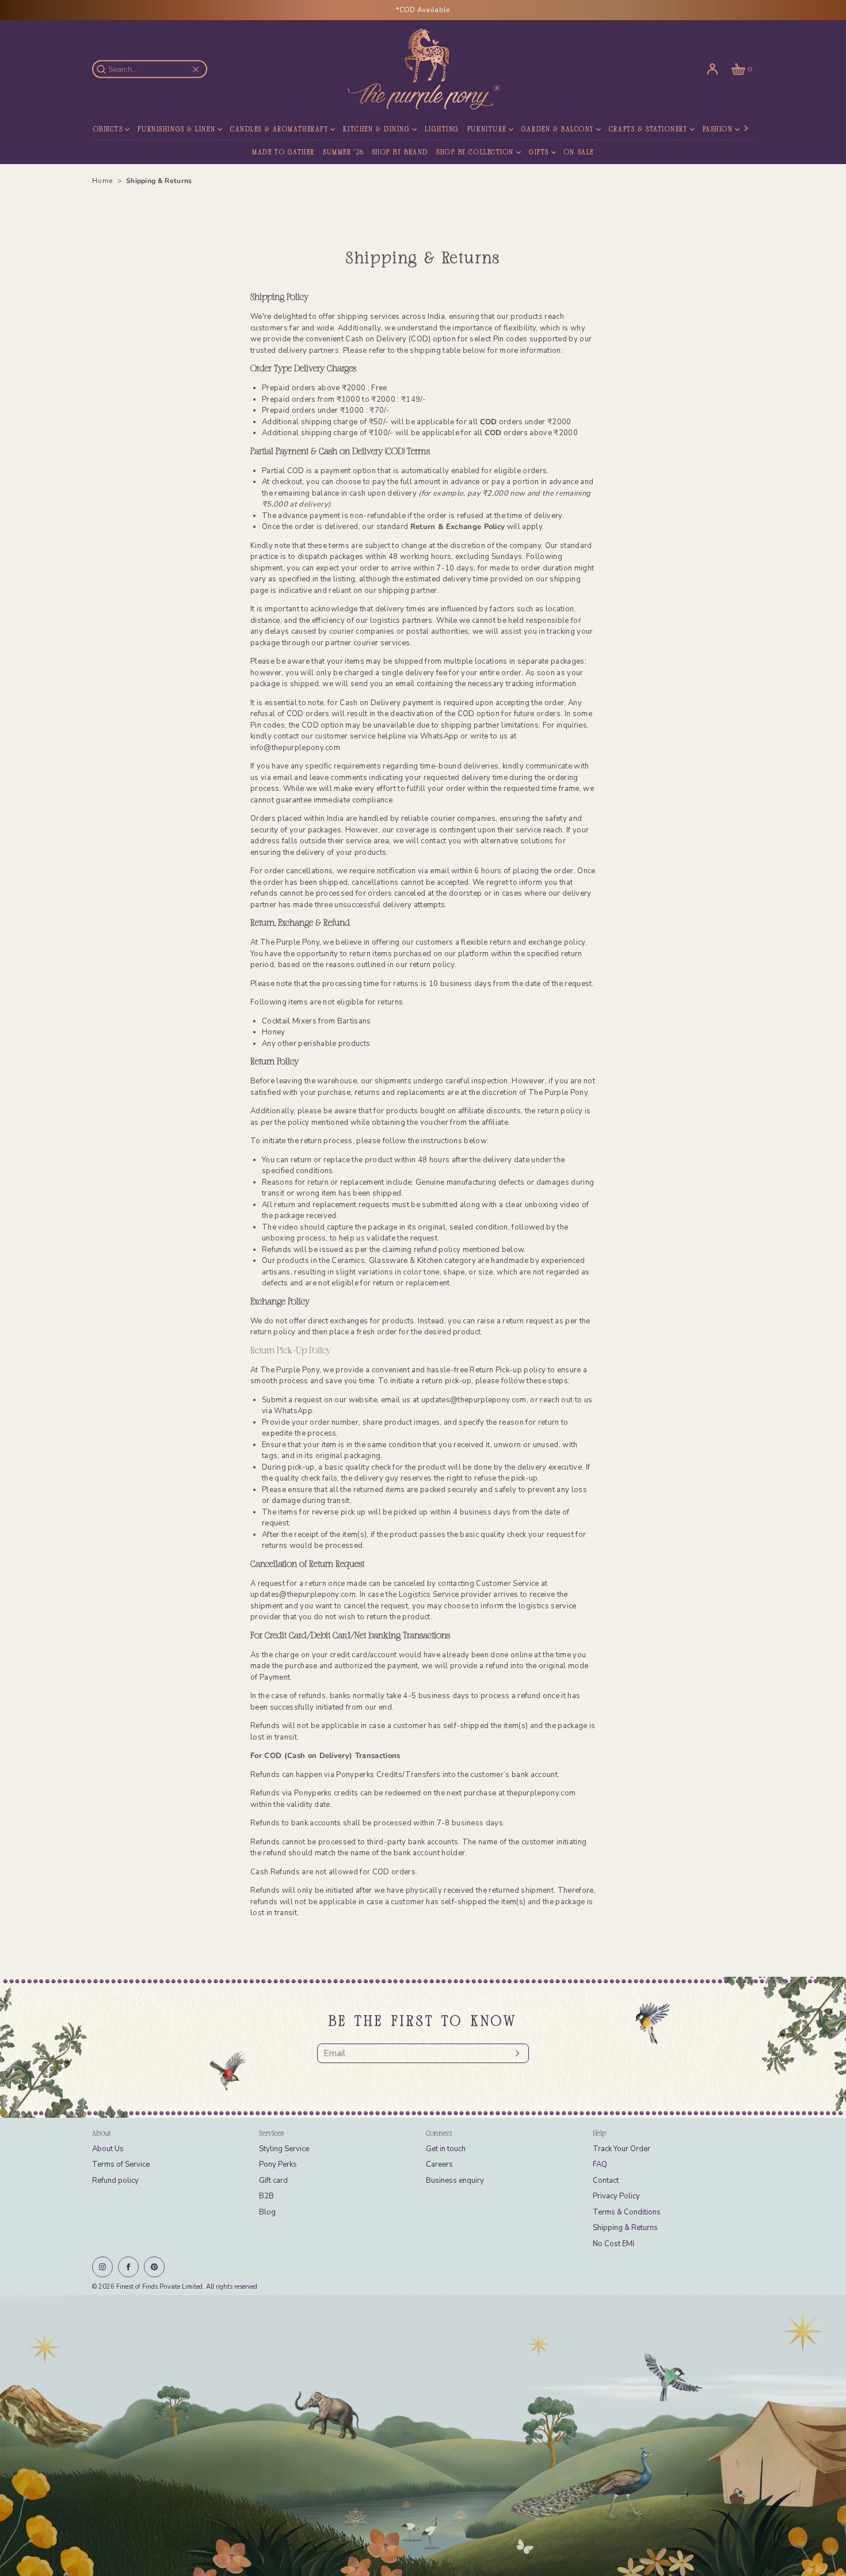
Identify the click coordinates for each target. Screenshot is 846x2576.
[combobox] (155, 69)
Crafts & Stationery (648, 130)
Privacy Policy (616, 2196)
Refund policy (115, 2181)
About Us (108, 2149)
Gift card (273, 2181)
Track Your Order (622, 2149)
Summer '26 (343, 153)
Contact (606, 2181)
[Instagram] (102, 2267)
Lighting (442, 130)
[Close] (196, 69)
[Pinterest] (154, 2267)
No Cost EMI (613, 2244)
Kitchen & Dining (376, 130)
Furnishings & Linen (176, 130)
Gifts (539, 153)
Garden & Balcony (558, 130)
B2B (266, 2196)
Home (103, 181)
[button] (741, 69)
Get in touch (446, 2149)
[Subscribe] (515, 2053)
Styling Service (284, 2149)
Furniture (487, 130)
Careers (439, 2164)
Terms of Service (121, 2164)
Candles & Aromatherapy (279, 130)
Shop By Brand (400, 153)
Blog (267, 2212)
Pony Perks (278, 2164)
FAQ (600, 2164)
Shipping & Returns (625, 2228)
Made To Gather (283, 153)
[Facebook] (128, 2267)
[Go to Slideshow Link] (423, 2436)
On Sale (579, 153)
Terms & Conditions (627, 2212)
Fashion (718, 130)
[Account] (712, 69)
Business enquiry (455, 2181)
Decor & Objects (90, 130)
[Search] (108, 69)
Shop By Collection (475, 153)
